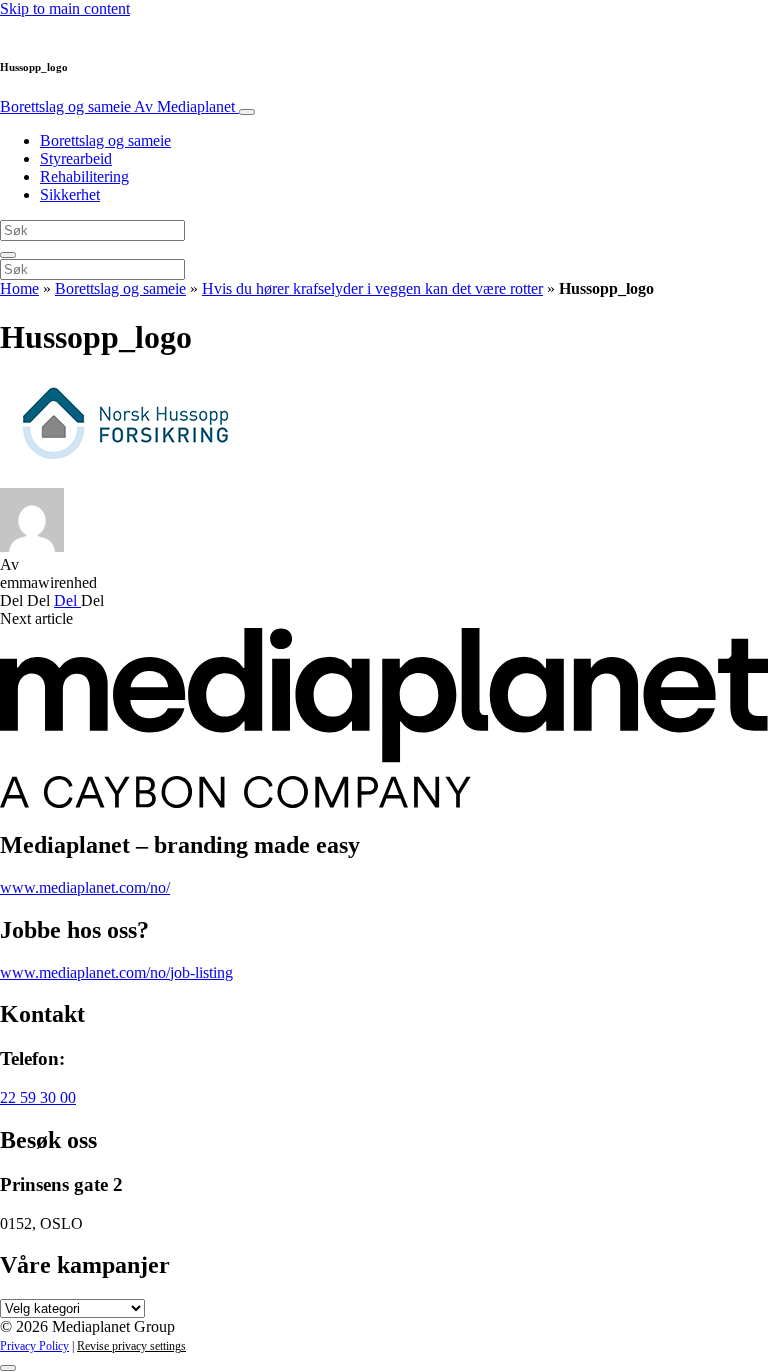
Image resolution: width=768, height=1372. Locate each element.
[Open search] (8, 255)
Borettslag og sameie (117, 106)
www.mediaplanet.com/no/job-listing (116, 972)
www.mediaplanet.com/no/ (85, 887)
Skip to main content (65, 8)
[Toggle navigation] (247, 112)
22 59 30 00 (38, 1097)
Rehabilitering (84, 176)
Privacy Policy (34, 1346)
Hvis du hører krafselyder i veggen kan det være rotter (372, 288)
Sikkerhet (70, 194)
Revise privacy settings (131, 1346)
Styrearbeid (76, 158)
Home (19, 288)
